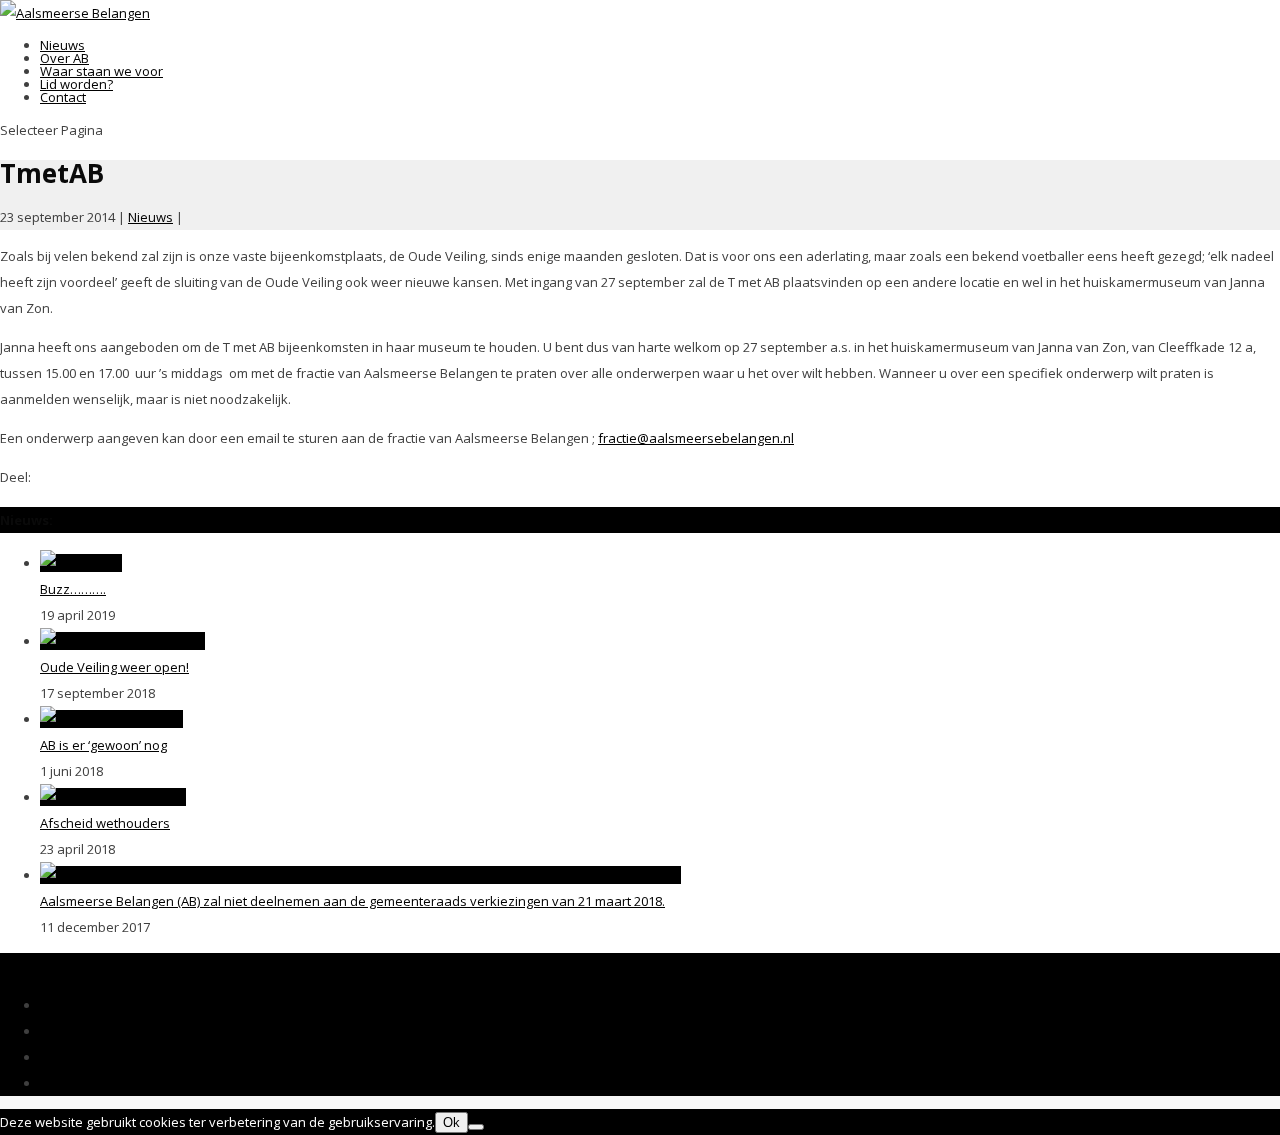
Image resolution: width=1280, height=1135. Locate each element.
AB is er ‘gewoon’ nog (103, 745)
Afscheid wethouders (105, 823)
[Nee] (476, 1127)
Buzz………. (73, 589)
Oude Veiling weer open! (114, 667)
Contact (63, 97)
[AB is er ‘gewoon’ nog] (111, 719)
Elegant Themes (152, 966)
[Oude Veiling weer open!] (122, 641)
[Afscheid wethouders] (113, 797)
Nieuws (150, 217)
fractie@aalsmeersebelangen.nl (696, 438)
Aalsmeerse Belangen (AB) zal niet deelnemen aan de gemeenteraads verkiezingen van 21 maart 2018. (352, 901)
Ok (451, 1122)
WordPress (389, 966)
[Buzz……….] (81, 563)
